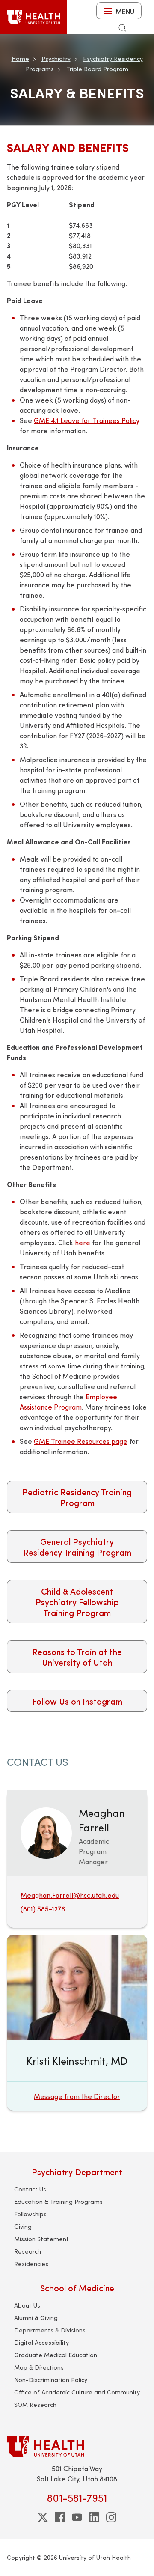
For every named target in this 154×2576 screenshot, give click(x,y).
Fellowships (30, 2214)
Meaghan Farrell (102, 1820)
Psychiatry (56, 58)
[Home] (33, 17)
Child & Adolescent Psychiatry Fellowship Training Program (77, 1602)
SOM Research (35, 2405)
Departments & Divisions (50, 2330)
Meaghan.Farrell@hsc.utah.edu (70, 1895)
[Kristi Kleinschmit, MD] (77, 2023)
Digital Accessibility (41, 2342)
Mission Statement (41, 2239)
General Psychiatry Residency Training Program (77, 1547)
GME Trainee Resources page (81, 1441)
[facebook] (60, 2517)
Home (20, 58)
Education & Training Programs (58, 2202)
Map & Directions (39, 2367)
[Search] (122, 28)
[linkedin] (94, 2517)
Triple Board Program (97, 69)
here (83, 1242)
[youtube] (77, 2517)
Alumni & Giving (36, 2318)
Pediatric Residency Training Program (77, 1497)
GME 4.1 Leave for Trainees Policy (87, 420)
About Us (27, 2305)
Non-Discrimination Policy (51, 2380)
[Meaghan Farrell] (46, 1832)
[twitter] (43, 2517)
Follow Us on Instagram (77, 1701)
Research (28, 2251)
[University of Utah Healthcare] (77, 2446)
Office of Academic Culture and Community (77, 2392)
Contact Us (30, 2189)
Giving (23, 2226)
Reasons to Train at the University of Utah (77, 1657)
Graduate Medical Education (56, 2355)
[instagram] (111, 2517)
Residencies (31, 2264)
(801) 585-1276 (43, 1909)
